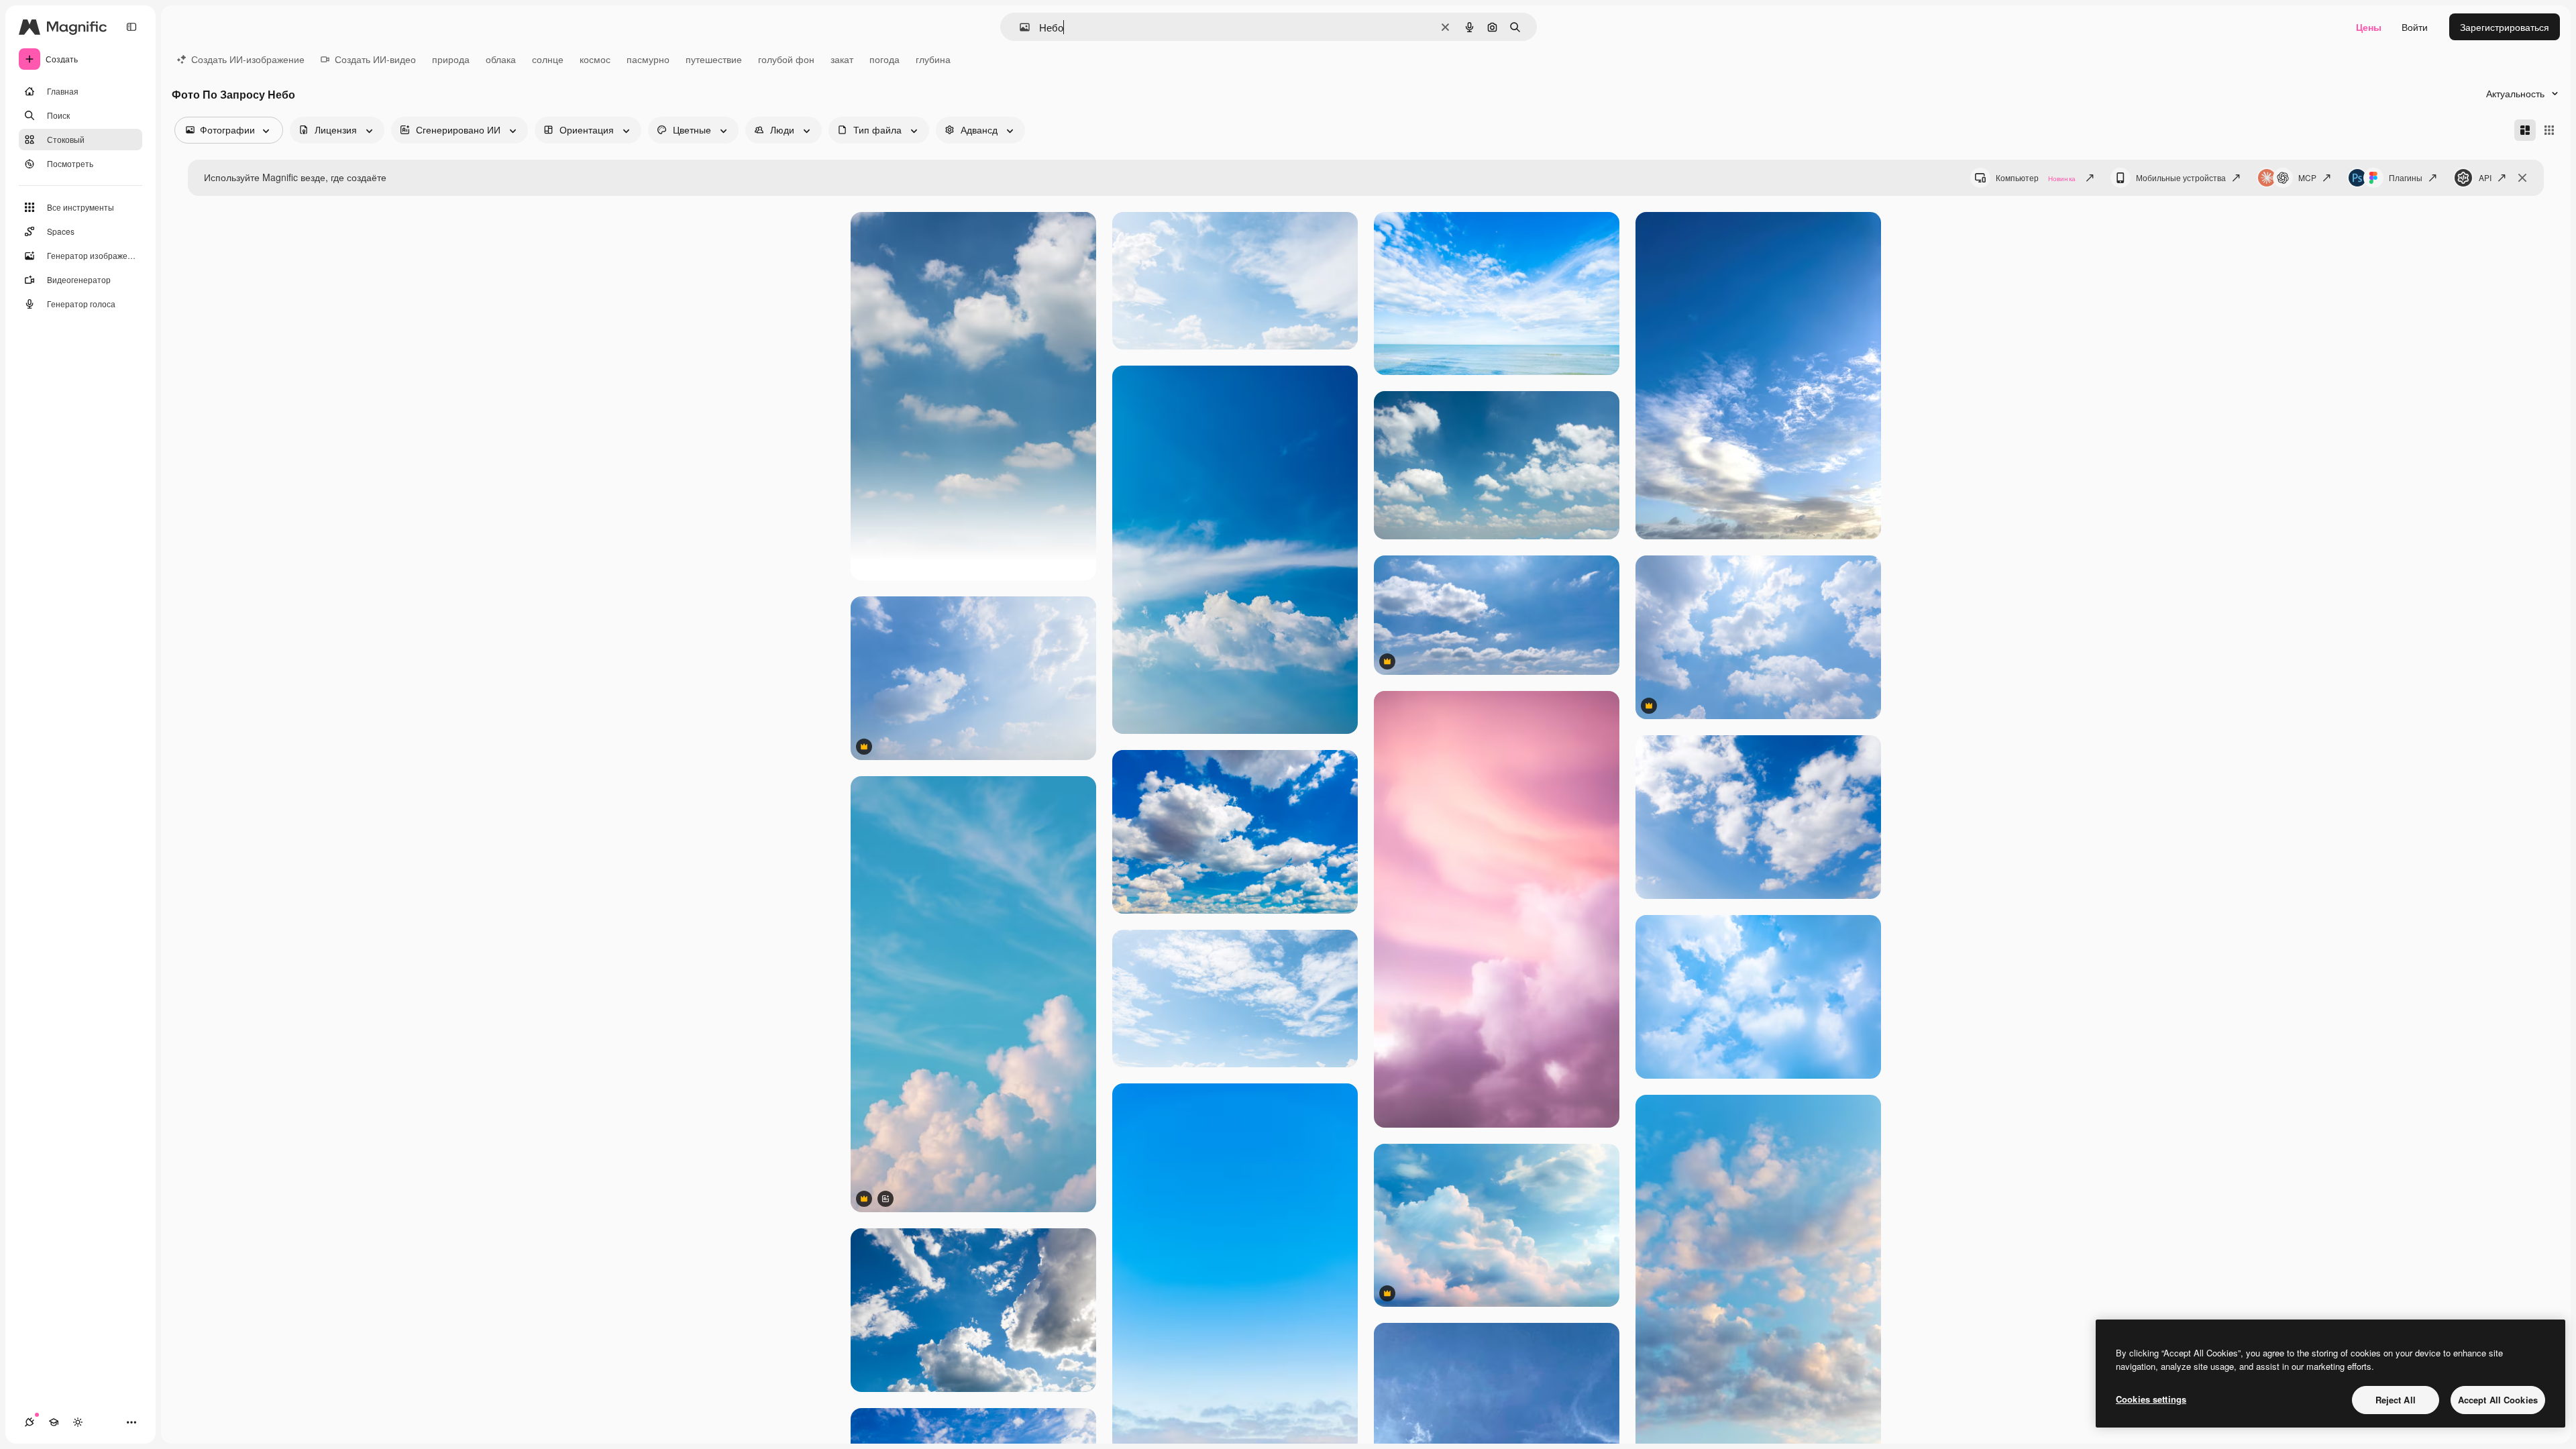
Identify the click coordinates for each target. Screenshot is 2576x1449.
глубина (933, 59)
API (2485, 177)
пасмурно (648, 59)
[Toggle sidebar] (131, 27)
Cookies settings (2151, 1399)
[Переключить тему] (78, 1422)
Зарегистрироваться (2505, 27)
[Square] (2549, 130)
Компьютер (2036, 177)
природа (451, 59)
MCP (2307, 177)
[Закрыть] (2522, 178)
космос (595, 59)
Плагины (2406, 177)
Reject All (2396, 1400)
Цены (2369, 27)
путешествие (714, 59)
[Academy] (54, 1422)
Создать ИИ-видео (375, 59)
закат (842, 59)
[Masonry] (2525, 130)
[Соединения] (30, 1422)
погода (884, 59)
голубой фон (786, 59)
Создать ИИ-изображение (248, 59)
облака (501, 59)
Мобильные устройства (2181, 177)
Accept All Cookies (2498, 1400)
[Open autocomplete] (1019, 27)
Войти (2415, 27)
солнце (548, 59)
